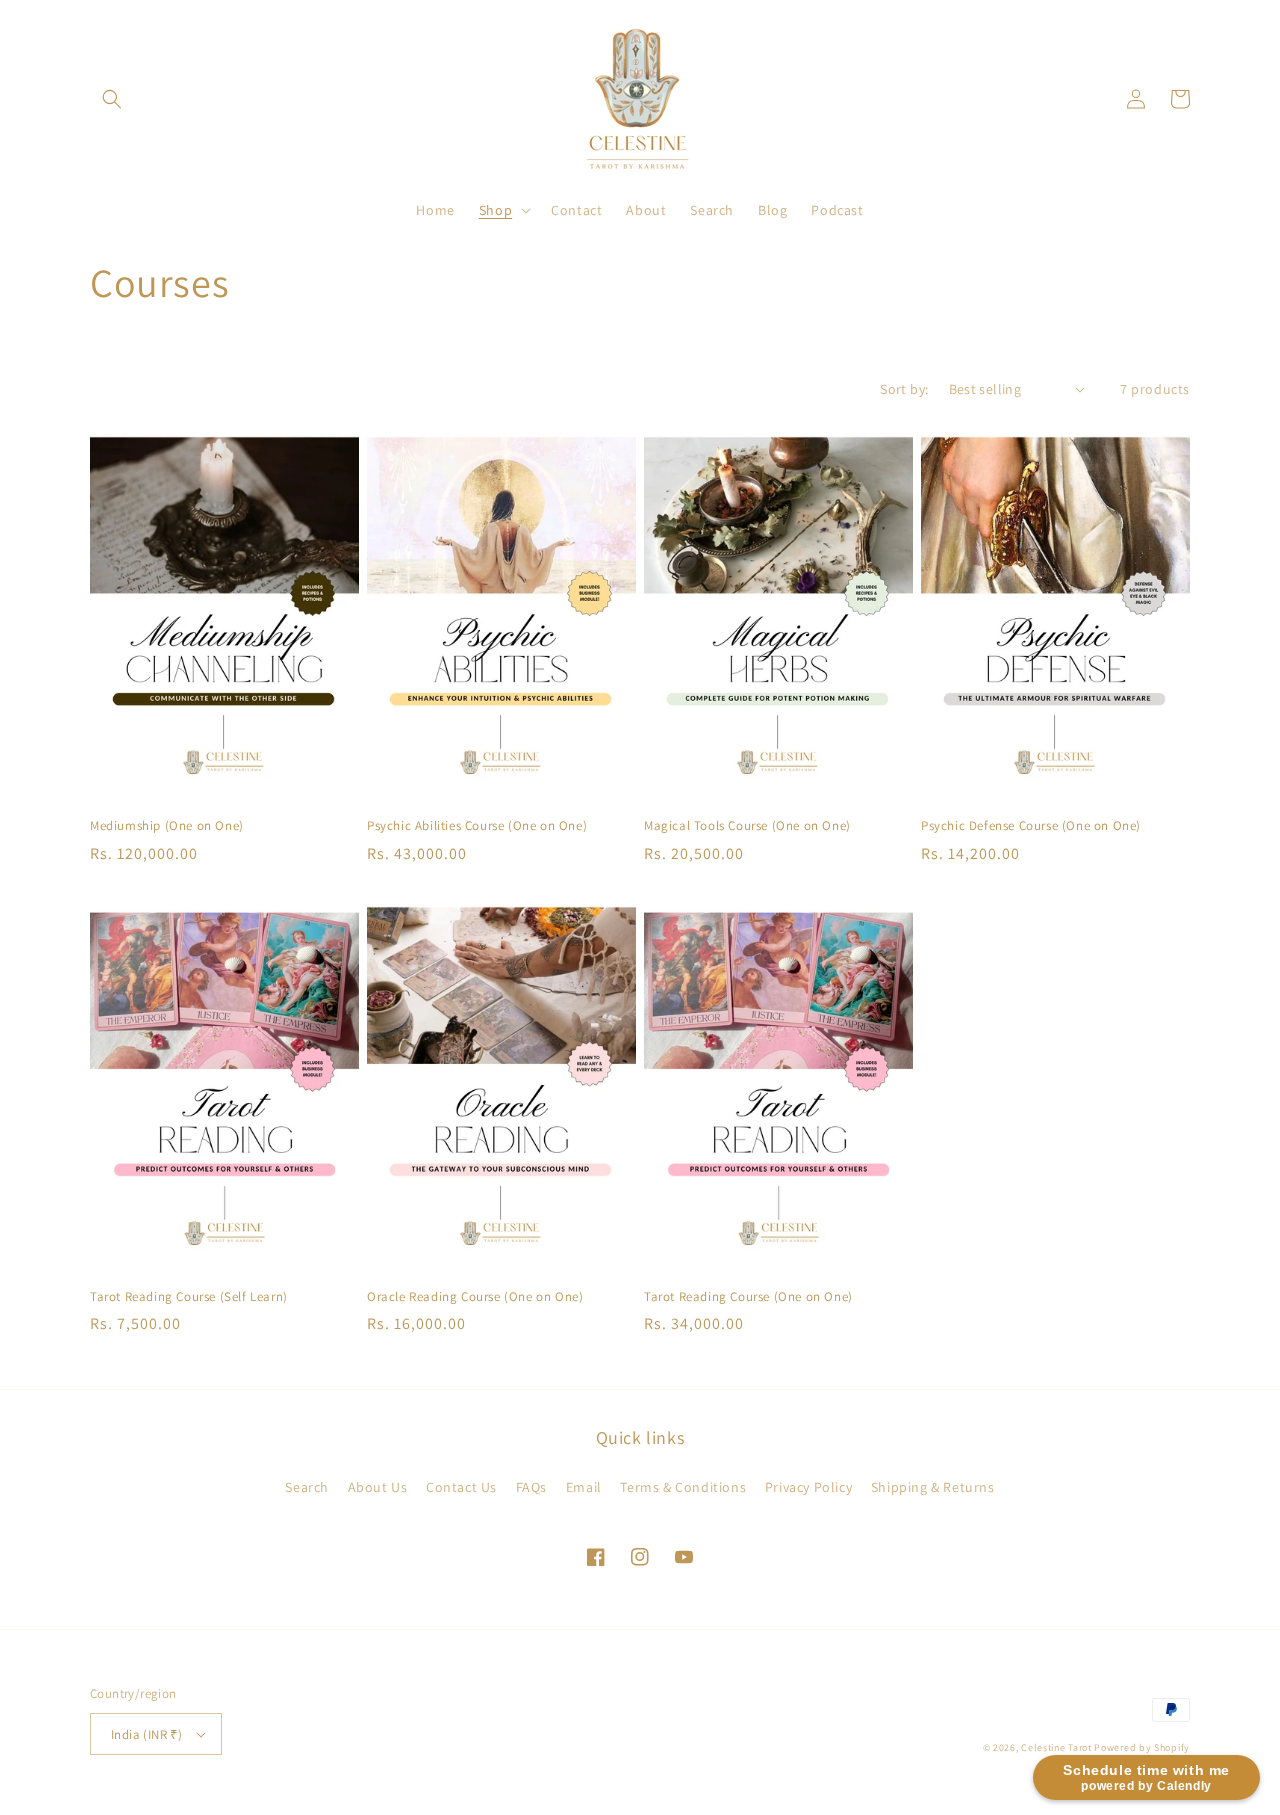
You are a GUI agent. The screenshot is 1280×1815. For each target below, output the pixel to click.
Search (307, 1487)
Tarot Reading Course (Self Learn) (189, 1297)
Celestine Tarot (1057, 1747)
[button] (112, 99)
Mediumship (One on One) (167, 826)
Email (584, 1487)
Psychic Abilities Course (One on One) (477, 826)
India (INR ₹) (146, 1734)
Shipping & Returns (933, 1487)
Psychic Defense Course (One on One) (1031, 826)
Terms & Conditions (683, 1487)
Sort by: (904, 389)
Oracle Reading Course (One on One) (475, 1297)
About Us (378, 1487)
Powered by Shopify (1142, 1747)
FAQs (531, 1487)
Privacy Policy (808, 1487)
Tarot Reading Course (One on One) (748, 1297)
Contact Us (461, 1487)
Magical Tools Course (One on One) (747, 826)
